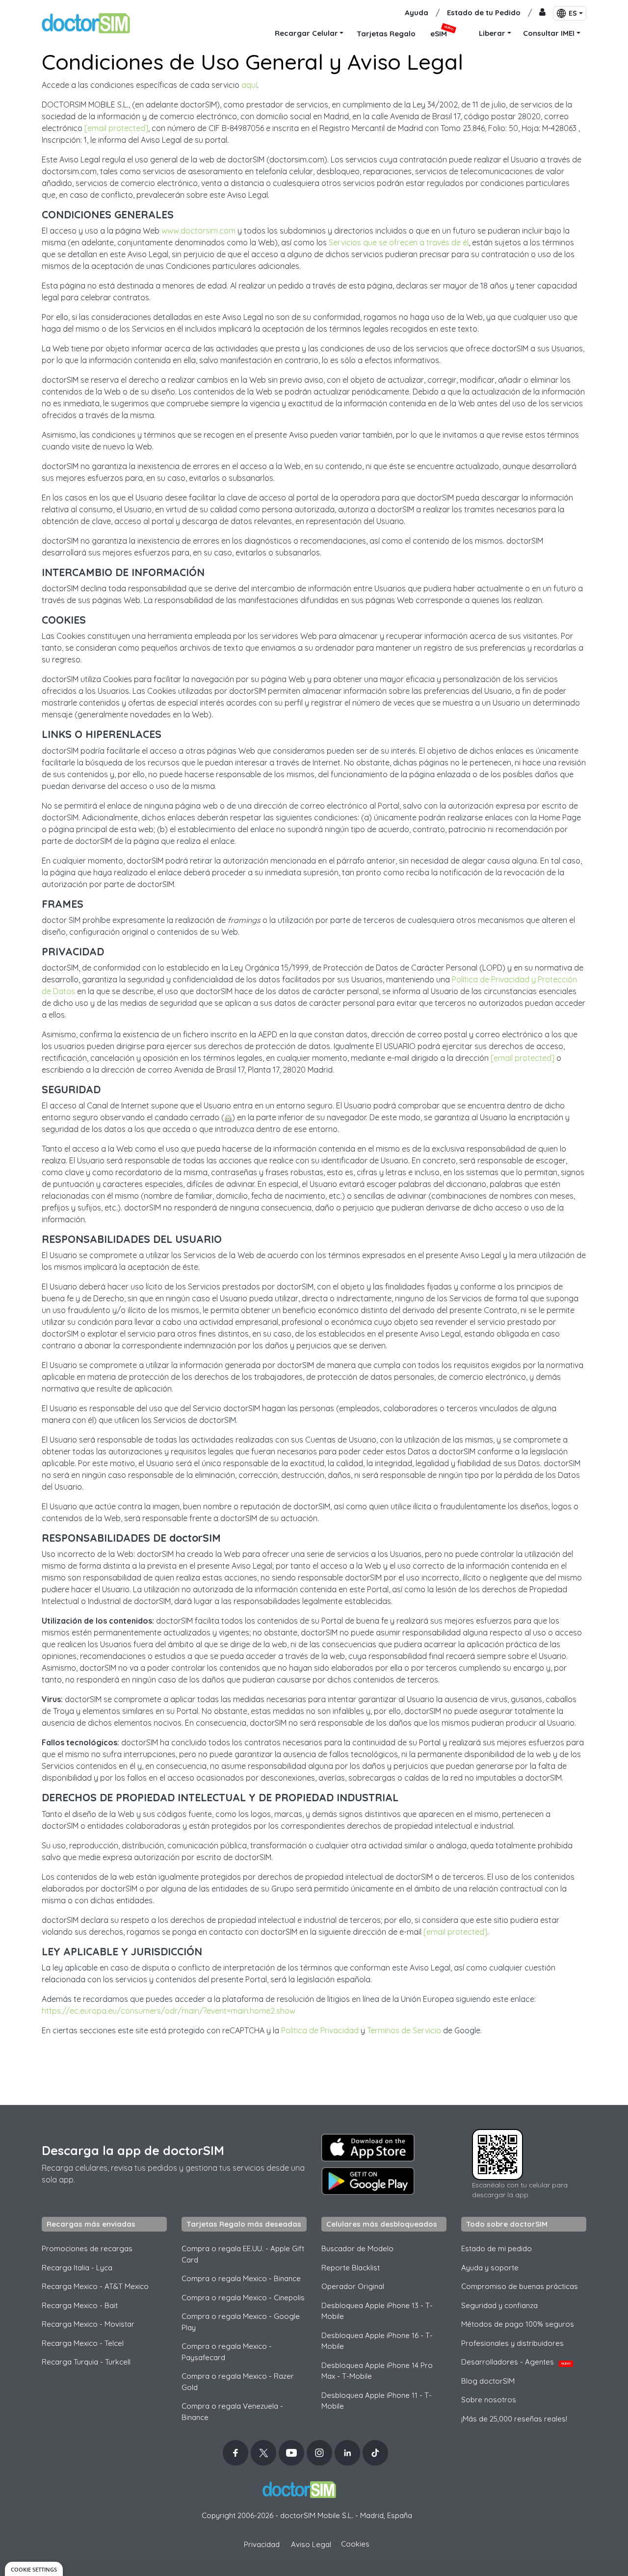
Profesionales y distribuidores (512, 2343)
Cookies (355, 2544)
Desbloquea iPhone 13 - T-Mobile (377, 2311)
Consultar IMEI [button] (549, 33)
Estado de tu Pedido (484, 13)
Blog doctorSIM (488, 2381)
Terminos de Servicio (404, 2030)
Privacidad (262, 2544)
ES (573, 13)
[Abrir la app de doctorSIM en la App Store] (368, 2148)
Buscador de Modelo (357, 2248)
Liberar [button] (492, 33)
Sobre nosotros (489, 2400)
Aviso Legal (311, 2544)
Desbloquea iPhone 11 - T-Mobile (377, 2401)
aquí (249, 85)
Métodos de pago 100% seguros (518, 2324)
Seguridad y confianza (499, 2305)
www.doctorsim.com (198, 231)
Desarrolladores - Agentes (516, 2362)
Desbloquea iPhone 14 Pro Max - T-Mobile (377, 2371)
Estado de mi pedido (497, 2248)
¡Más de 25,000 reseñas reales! (514, 2419)
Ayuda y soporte (490, 2268)
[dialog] (34, 2569)
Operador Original (353, 2286)
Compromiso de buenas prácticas (520, 2286)
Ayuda (417, 13)
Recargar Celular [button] (306, 33)
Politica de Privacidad (320, 2030)
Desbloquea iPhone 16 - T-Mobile (377, 2341)
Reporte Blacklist (351, 2268)
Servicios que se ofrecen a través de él (399, 242)
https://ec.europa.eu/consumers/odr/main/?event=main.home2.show (169, 2011)
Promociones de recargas (87, 2248)
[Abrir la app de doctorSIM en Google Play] (368, 2181)
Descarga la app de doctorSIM (133, 2150)
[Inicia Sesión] (542, 13)
